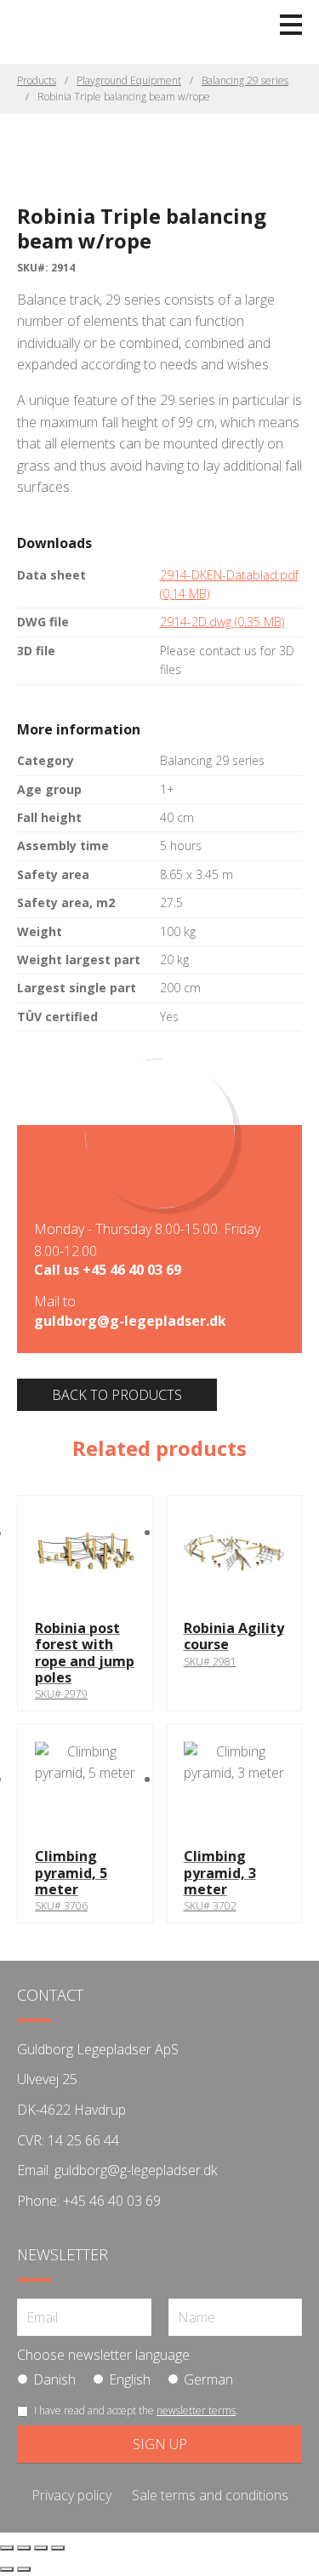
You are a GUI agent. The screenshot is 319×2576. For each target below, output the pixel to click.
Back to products (117, 1395)
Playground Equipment (129, 80)
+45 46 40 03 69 (132, 1270)
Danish (54, 2379)
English (130, 2379)
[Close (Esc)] (58, 2548)
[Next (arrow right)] (24, 2569)
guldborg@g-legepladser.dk (130, 1321)
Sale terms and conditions (210, 2495)
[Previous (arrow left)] (7, 2569)
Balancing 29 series (245, 80)
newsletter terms (196, 2410)
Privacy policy (71, 2495)
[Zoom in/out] (7, 2548)
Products (37, 80)
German (208, 2379)
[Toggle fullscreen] (24, 2548)
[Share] (41, 2548)
